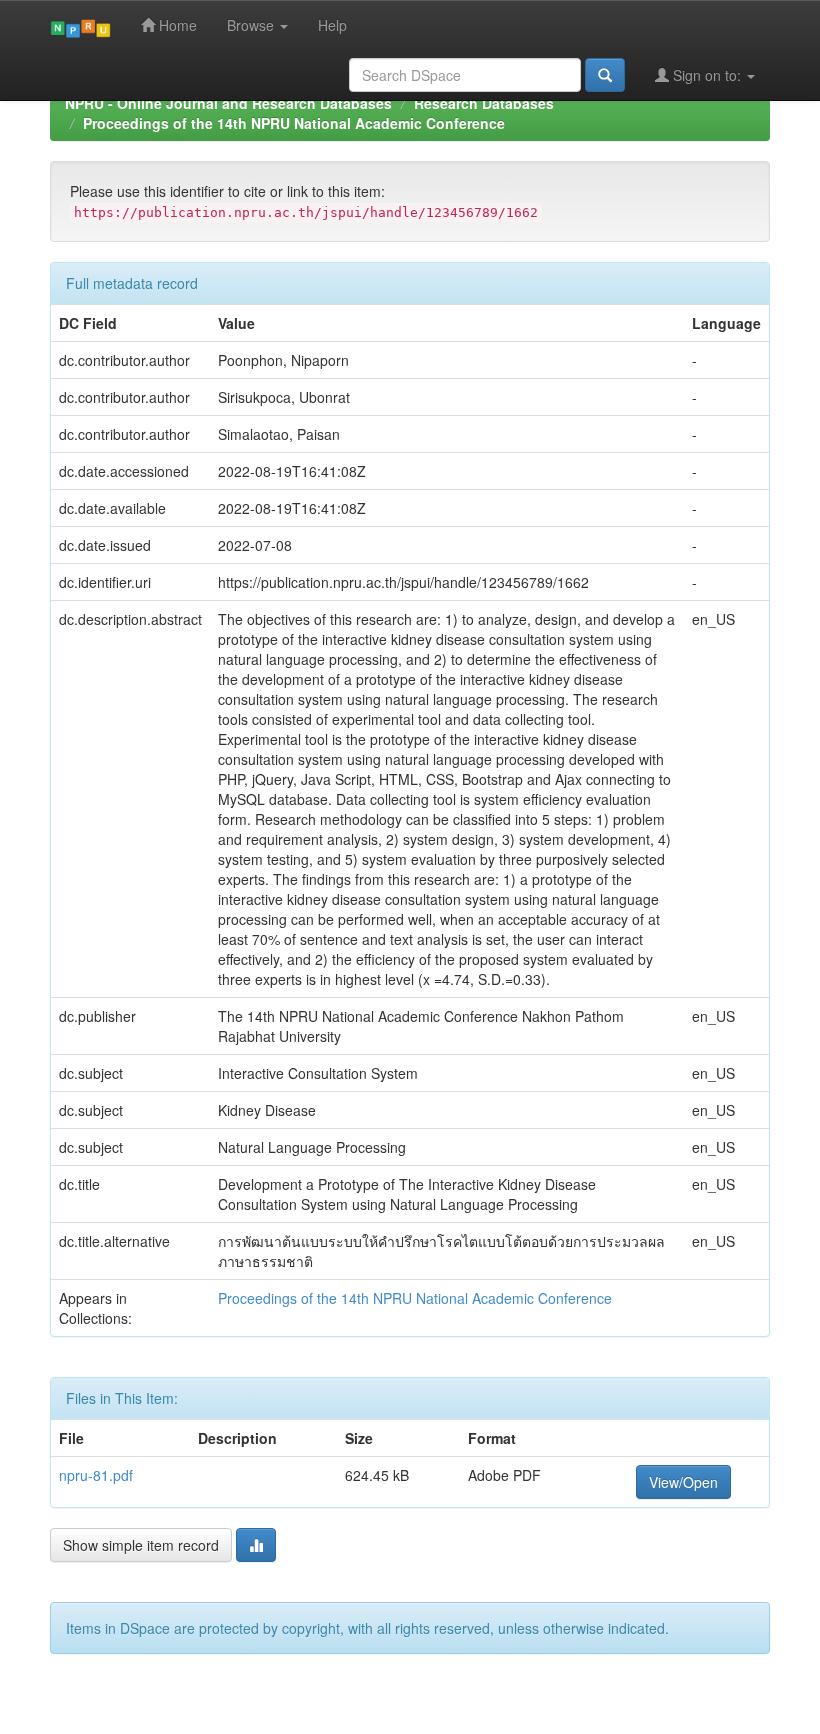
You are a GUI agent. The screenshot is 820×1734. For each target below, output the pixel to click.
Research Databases (484, 103)
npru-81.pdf (96, 1475)
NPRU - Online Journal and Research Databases (228, 103)
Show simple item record (141, 1545)
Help (332, 25)
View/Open (683, 1482)
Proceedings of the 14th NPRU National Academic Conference (294, 123)
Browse (252, 25)
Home (176, 25)
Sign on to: (707, 75)
